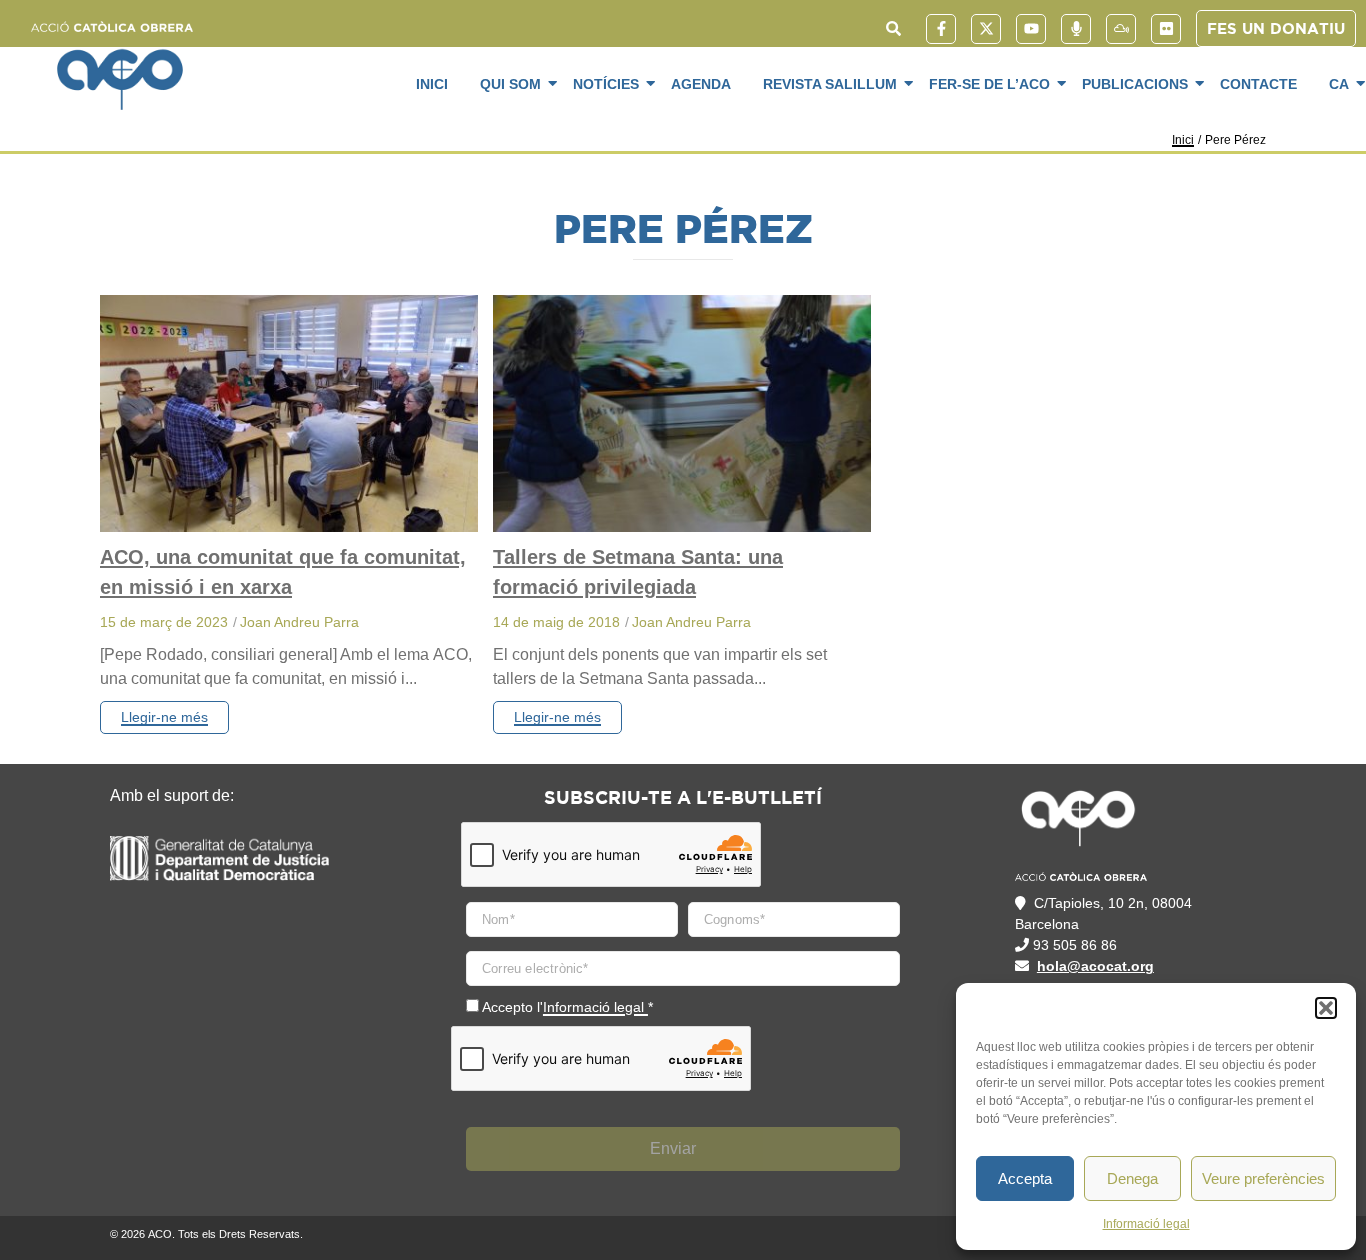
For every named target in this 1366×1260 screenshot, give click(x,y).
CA (1339, 84)
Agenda (701, 84)
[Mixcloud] (1121, 29)
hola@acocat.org (1095, 966)
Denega (1132, 1178)
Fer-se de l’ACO (989, 84)
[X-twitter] (986, 29)
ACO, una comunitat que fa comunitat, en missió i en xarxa (283, 572)
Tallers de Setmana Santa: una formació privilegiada (638, 572)
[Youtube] (1031, 29)
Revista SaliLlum (830, 84)
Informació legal (1146, 1224)
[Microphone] (1076, 29)
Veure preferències (1263, 1178)
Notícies (606, 84)
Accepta (1025, 1178)
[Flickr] (1166, 29)
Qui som (510, 84)
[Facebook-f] (941, 29)
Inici (432, 84)
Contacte (1258, 84)
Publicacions (1135, 84)
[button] (1326, 1008)
